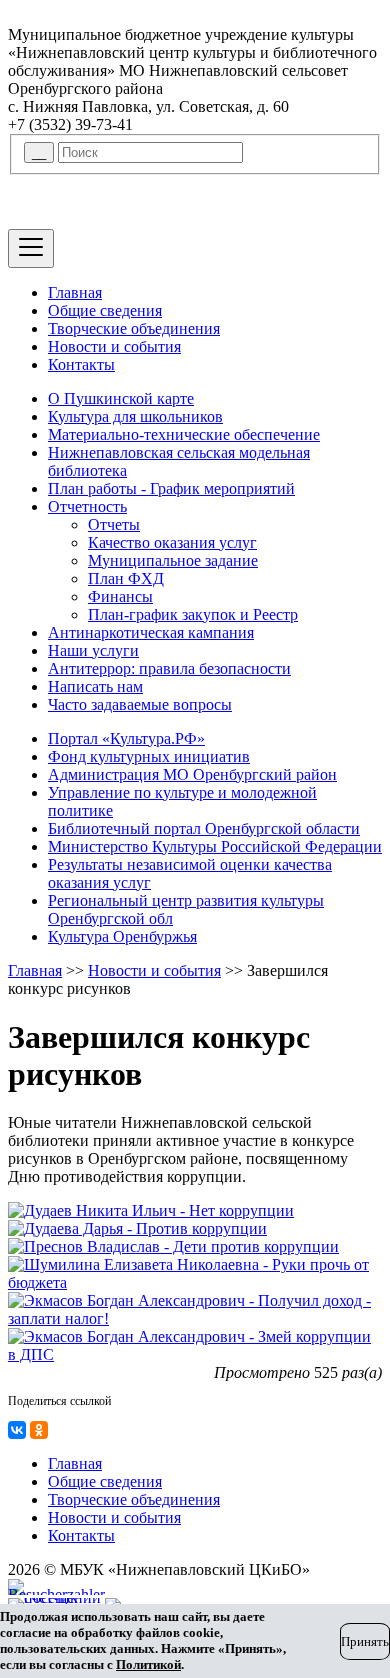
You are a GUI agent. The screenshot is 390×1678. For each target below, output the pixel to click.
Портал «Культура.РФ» (126, 738)
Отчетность (87, 506)
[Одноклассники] (39, 1430)
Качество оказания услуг (172, 542)
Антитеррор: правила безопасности (169, 668)
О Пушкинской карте (121, 398)
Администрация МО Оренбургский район (192, 774)
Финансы (120, 596)
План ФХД (126, 578)
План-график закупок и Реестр (193, 614)
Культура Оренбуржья (122, 936)
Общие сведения (105, 310)
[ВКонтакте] (17, 1430)
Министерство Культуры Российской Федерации (215, 846)
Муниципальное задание (173, 560)
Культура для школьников (135, 416)
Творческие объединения (134, 328)
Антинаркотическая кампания (151, 632)
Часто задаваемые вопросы (140, 704)
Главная (75, 292)
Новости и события (114, 346)
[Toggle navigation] (31, 248)
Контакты (81, 364)
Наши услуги (93, 650)
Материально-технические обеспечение (184, 434)
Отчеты (114, 524)
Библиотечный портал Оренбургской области (204, 828)
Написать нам (95, 686)
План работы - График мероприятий (171, 488)
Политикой (148, 1664)
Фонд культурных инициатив (149, 756)
